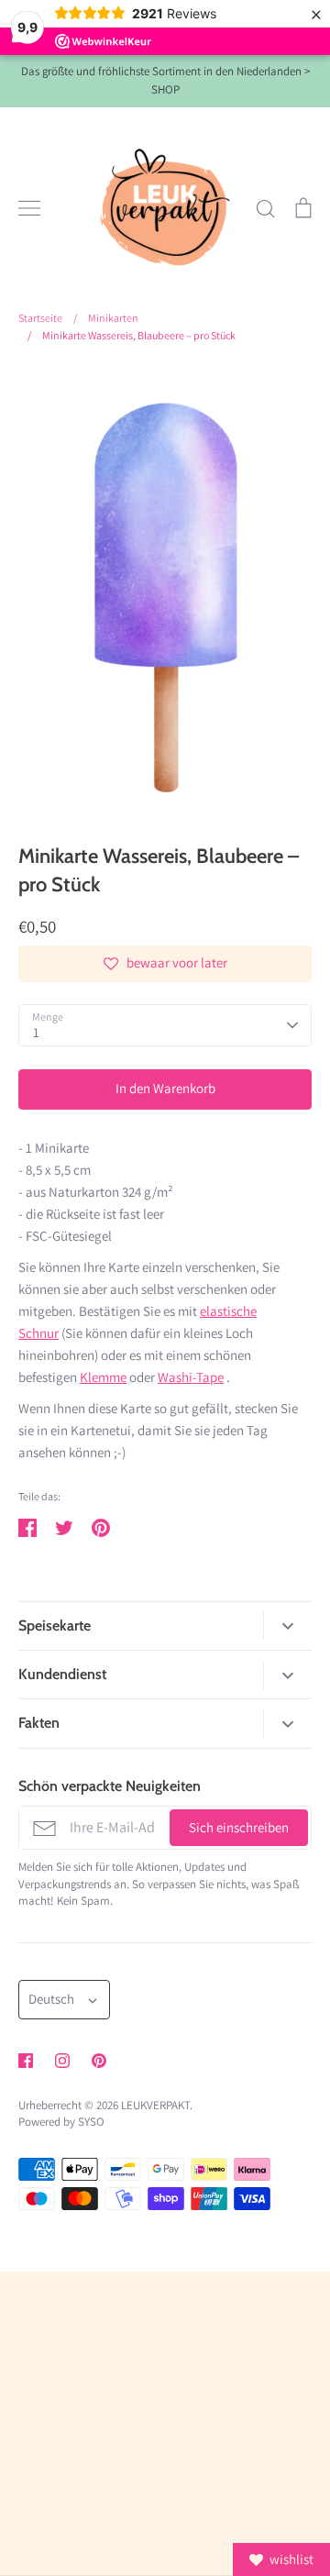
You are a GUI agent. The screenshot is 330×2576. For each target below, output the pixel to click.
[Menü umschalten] (29, 208)
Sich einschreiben (239, 1827)
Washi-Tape (191, 1377)
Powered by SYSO (61, 2122)
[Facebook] (26, 2061)
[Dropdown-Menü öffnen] (287, 1625)
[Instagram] (62, 2061)
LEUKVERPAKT (155, 2105)
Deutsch (51, 1999)
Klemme (103, 1377)
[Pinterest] (99, 2061)
